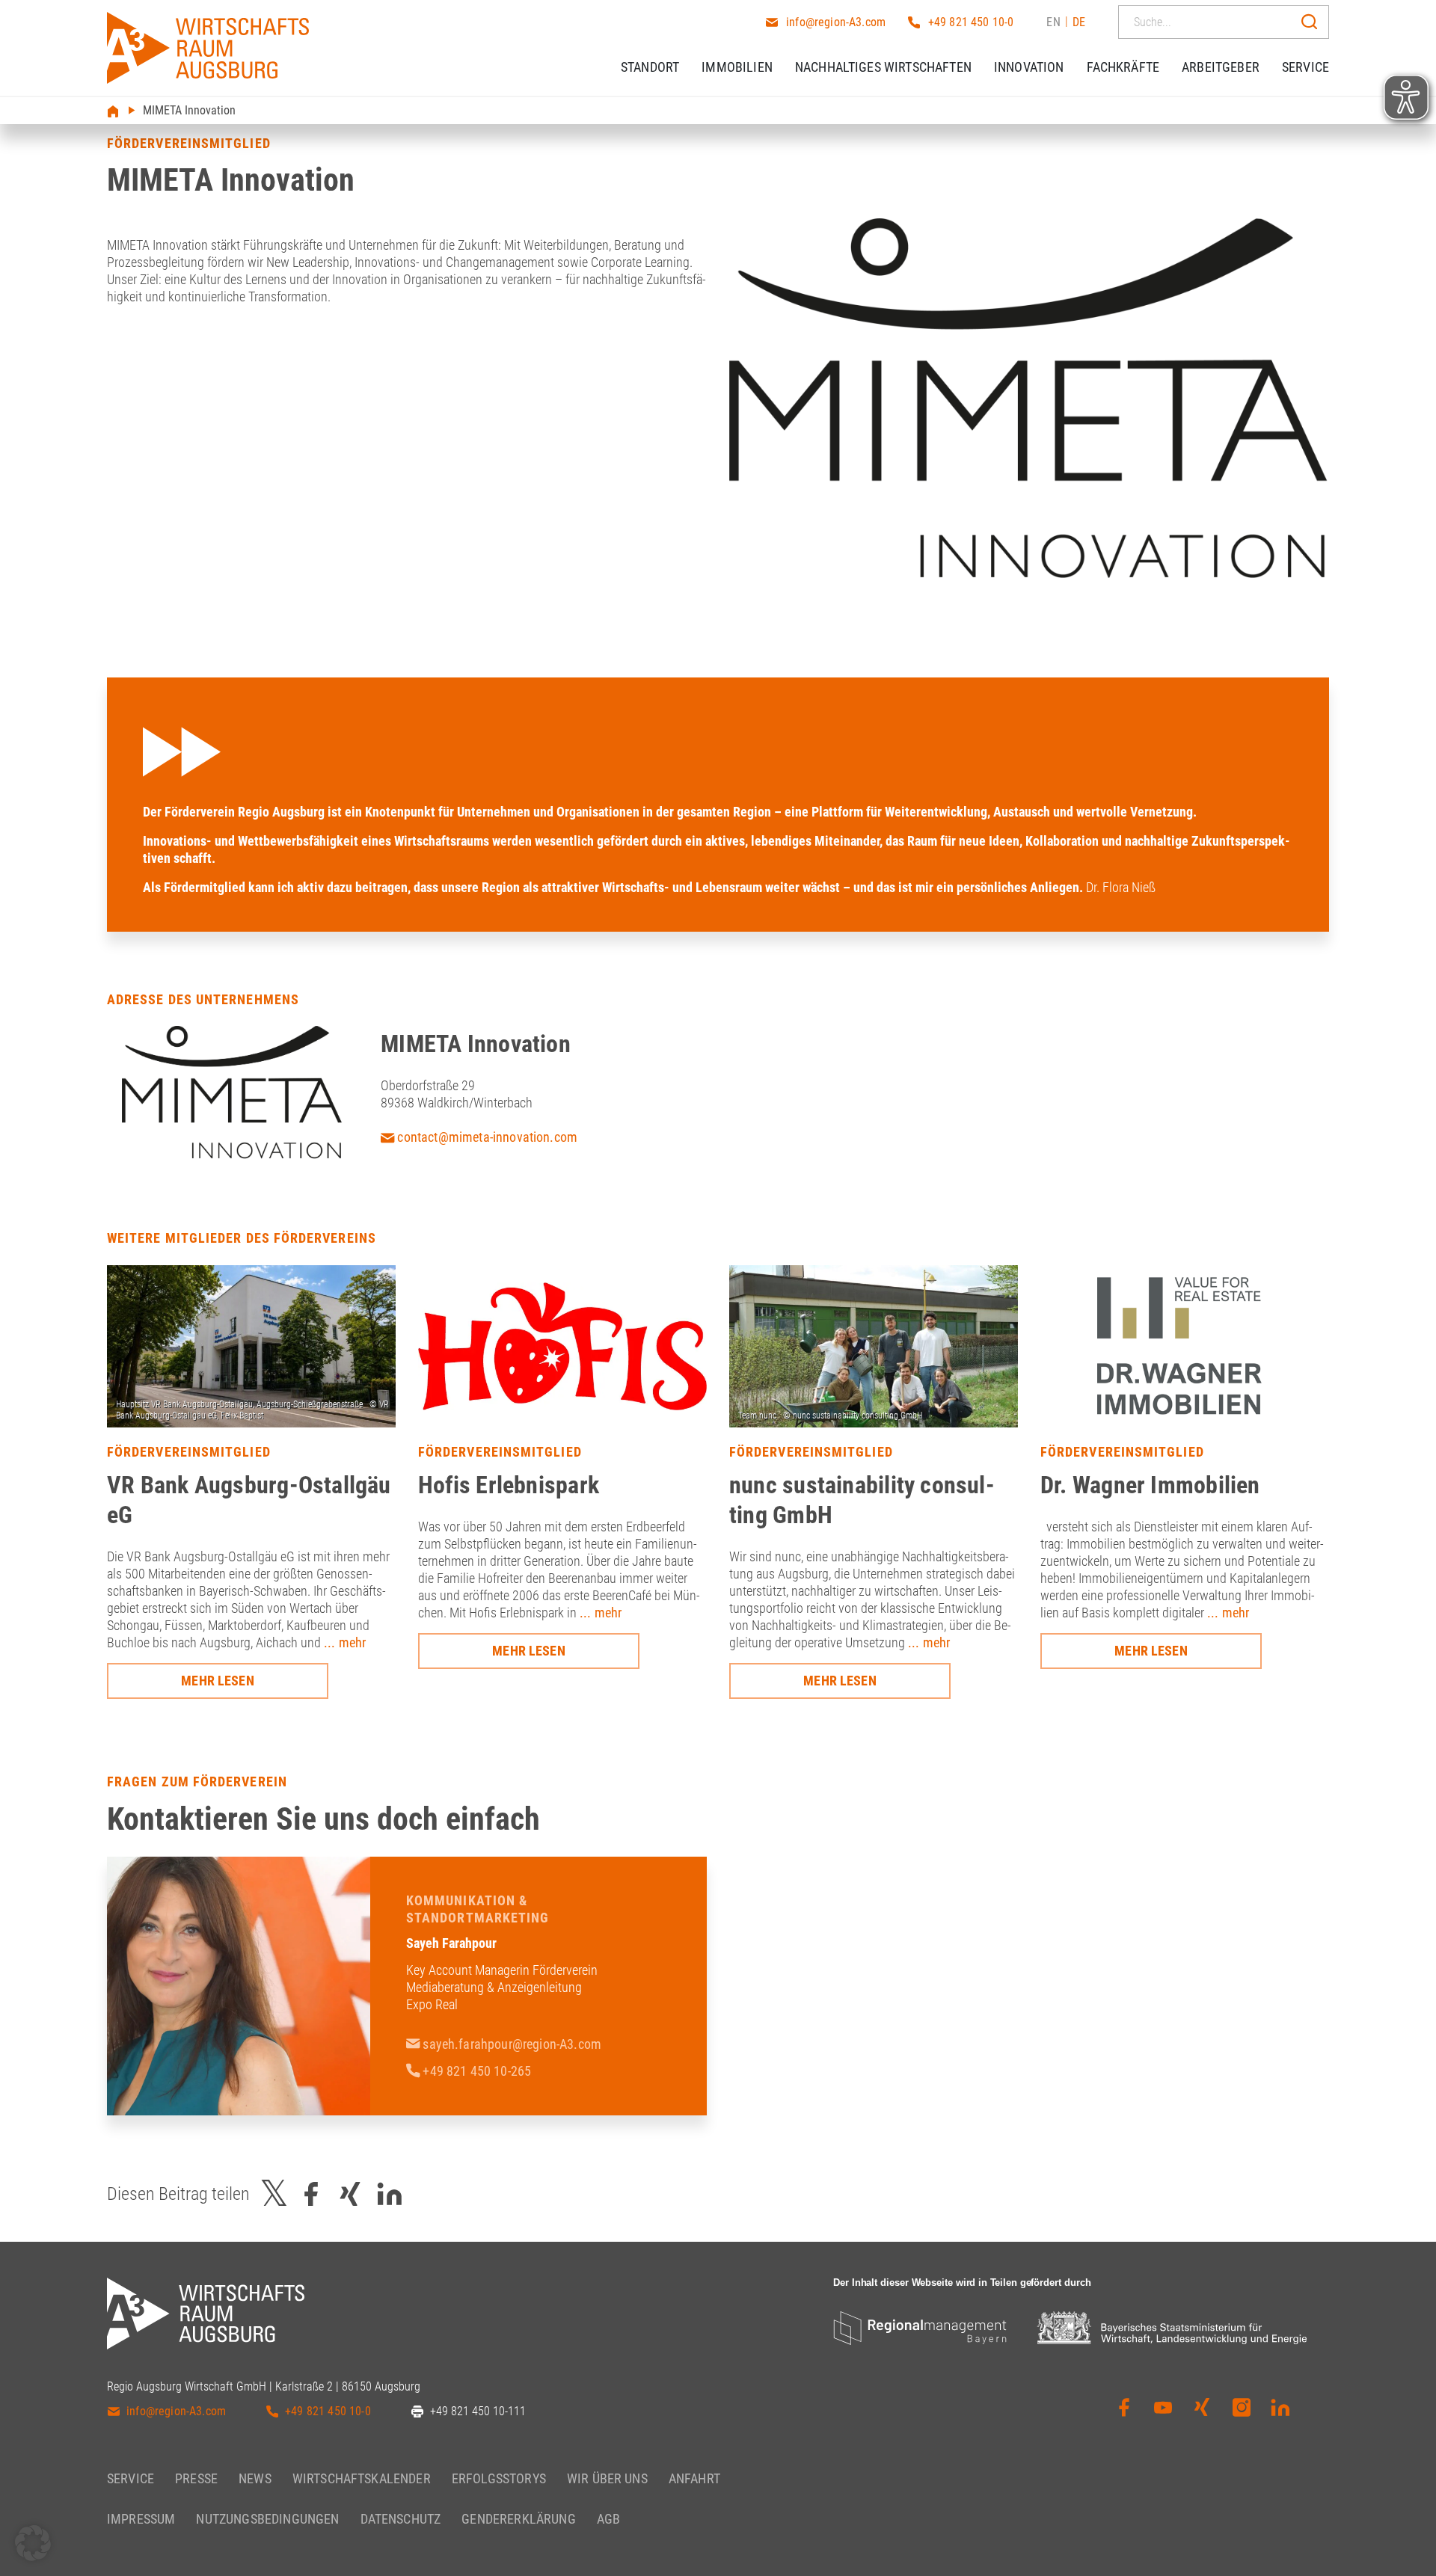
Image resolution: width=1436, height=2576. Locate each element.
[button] (33, 2543)
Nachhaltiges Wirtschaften (883, 67)
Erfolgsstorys (499, 2478)
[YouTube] (1163, 2408)
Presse (196, 2478)
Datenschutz (401, 2519)
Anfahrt (694, 2478)
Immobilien (737, 67)
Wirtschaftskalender (362, 2478)
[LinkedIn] (1280, 2408)
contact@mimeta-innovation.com (486, 1137)
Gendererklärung (518, 2519)
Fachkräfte (1123, 67)
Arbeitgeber (1221, 67)
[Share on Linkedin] (390, 2194)
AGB (608, 2519)
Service (1305, 67)
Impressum (141, 2519)
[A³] (208, 48)
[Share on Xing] (350, 2194)
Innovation (1029, 67)
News (255, 2478)
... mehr (345, 1642)
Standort (650, 67)
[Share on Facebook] (311, 2194)
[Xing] (1202, 2408)
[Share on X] (274, 2194)
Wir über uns (607, 2478)
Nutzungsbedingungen (267, 2519)
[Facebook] (1124, 2408)
